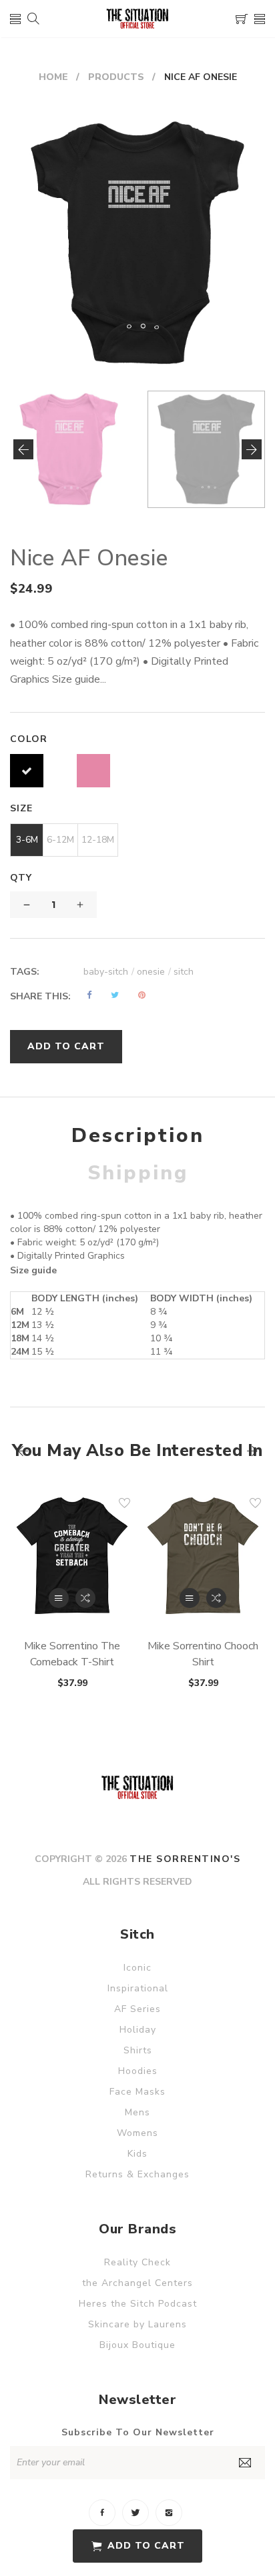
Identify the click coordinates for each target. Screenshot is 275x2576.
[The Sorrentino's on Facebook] (102, 2513)
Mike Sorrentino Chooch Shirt (203, 1654)
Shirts (138, 2050)
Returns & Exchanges (137, 2174)
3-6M (27, 840)
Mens (137, 2112)
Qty (21, 878)
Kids (137, 2154)
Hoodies (138, 2071)
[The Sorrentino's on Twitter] (135, 2513)
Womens (137, 2133)
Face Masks (137, 2092)
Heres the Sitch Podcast (138, 2304)
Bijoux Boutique (137, 2345)
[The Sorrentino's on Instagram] (169, 2513)
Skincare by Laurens (137, 2324)
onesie (154, 972)
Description (138, 1136)
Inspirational (138, 1988)
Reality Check (137, 2262)
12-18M (98, 840)
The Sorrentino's (185, 1859)
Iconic (137, 1968)
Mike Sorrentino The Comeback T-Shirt (72, 1654)
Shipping (138, 1173)
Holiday (138, 2030)
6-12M (60, 840)
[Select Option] (59, 1598)
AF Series (137, 2009)
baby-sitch (109, 972)
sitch (184, 972)
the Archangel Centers (137, 2283)
